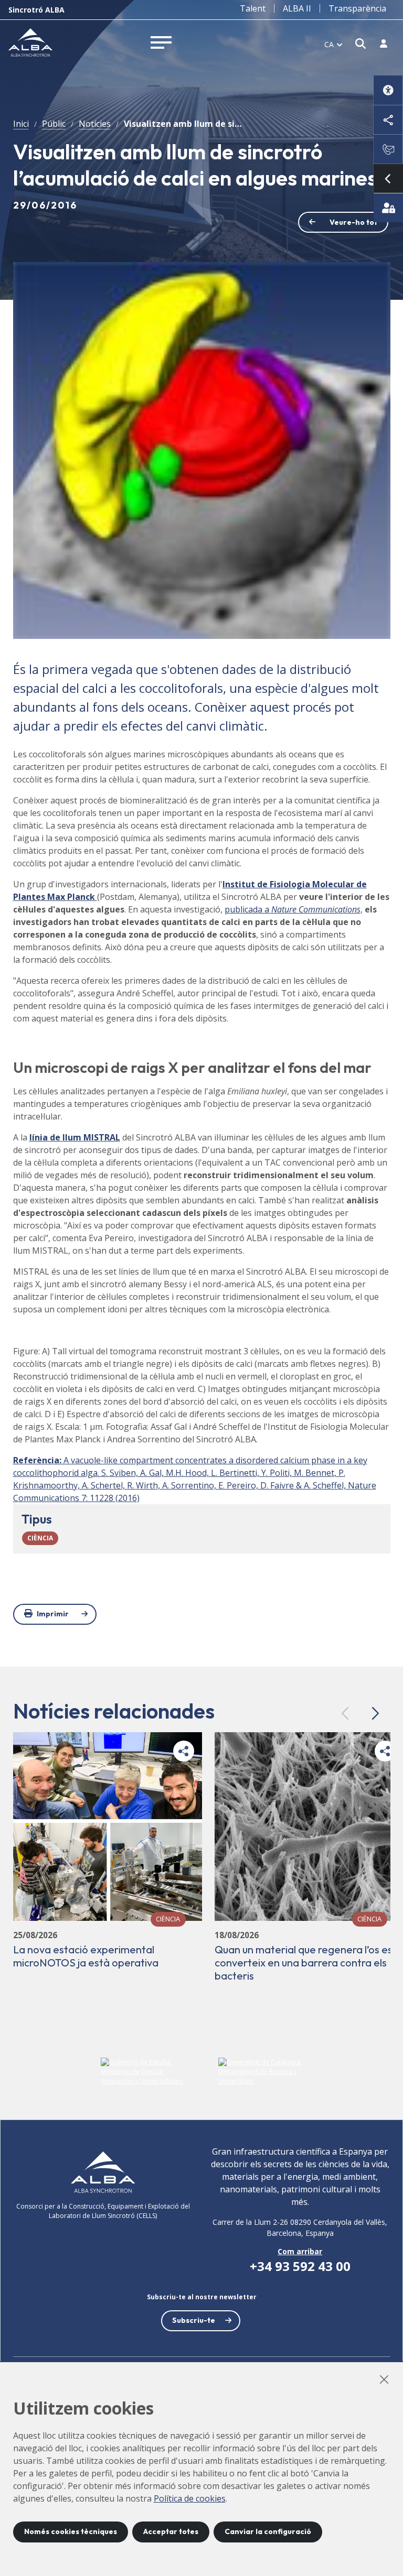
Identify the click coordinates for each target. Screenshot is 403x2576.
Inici (21, 124)
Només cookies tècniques (71, 2531)
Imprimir (53, 1614)
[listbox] (333, 44)
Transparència (357, 8)
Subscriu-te (194, 2320)
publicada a (293, 909)
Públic (54, 124)
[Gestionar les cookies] (388, 208)
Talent (253, 8)
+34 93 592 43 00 (300, 2266)
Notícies (95, 124)
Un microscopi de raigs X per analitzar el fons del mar (192, 1067)
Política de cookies (190, 2498)
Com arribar (300, 2251)
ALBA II (297, 8)
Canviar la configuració (268, 2531)
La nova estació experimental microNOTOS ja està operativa (86, 1956)
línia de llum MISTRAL (75, 1137)
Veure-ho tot (353, 222)
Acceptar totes (171, 2531)
